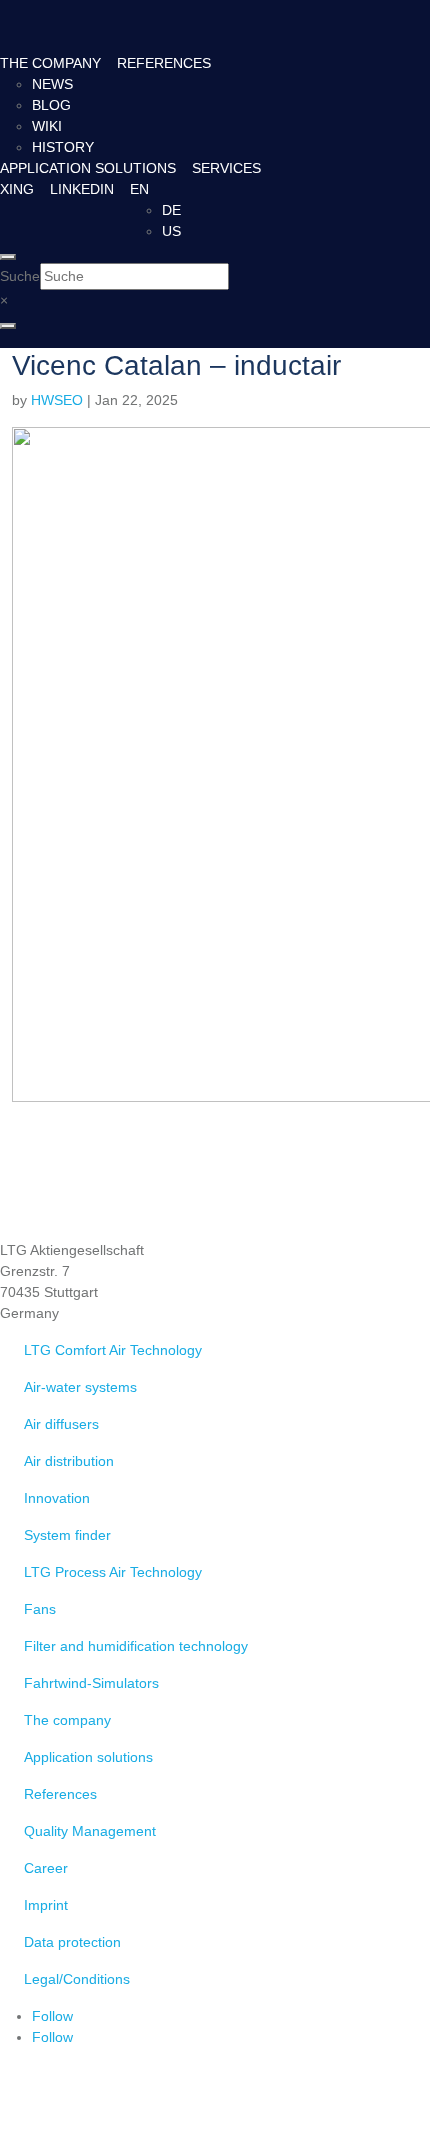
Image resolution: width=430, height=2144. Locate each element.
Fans (40, 1609)
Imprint (46, 1905)
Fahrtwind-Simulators (91, 1683)
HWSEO (57, 400)
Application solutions (88, 168)
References (164, 63)
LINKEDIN (82, 189)
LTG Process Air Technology (113, 1572)
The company (50, 63)
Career (46, 1868)
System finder (67, 1535)
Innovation (57, 1498)
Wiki (47, 126)
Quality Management (90, 1831)
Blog (51, 105)
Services (226, 168)
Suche (20, 276)
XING (17, 189)
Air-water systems (80, 1387)
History (63, 147)
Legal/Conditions (77, 1979)
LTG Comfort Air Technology (113, 1350)
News (52, 84)
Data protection (72, 1942)
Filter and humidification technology (136, 1646)
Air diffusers (61, 1424)
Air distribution (69, 1461)
